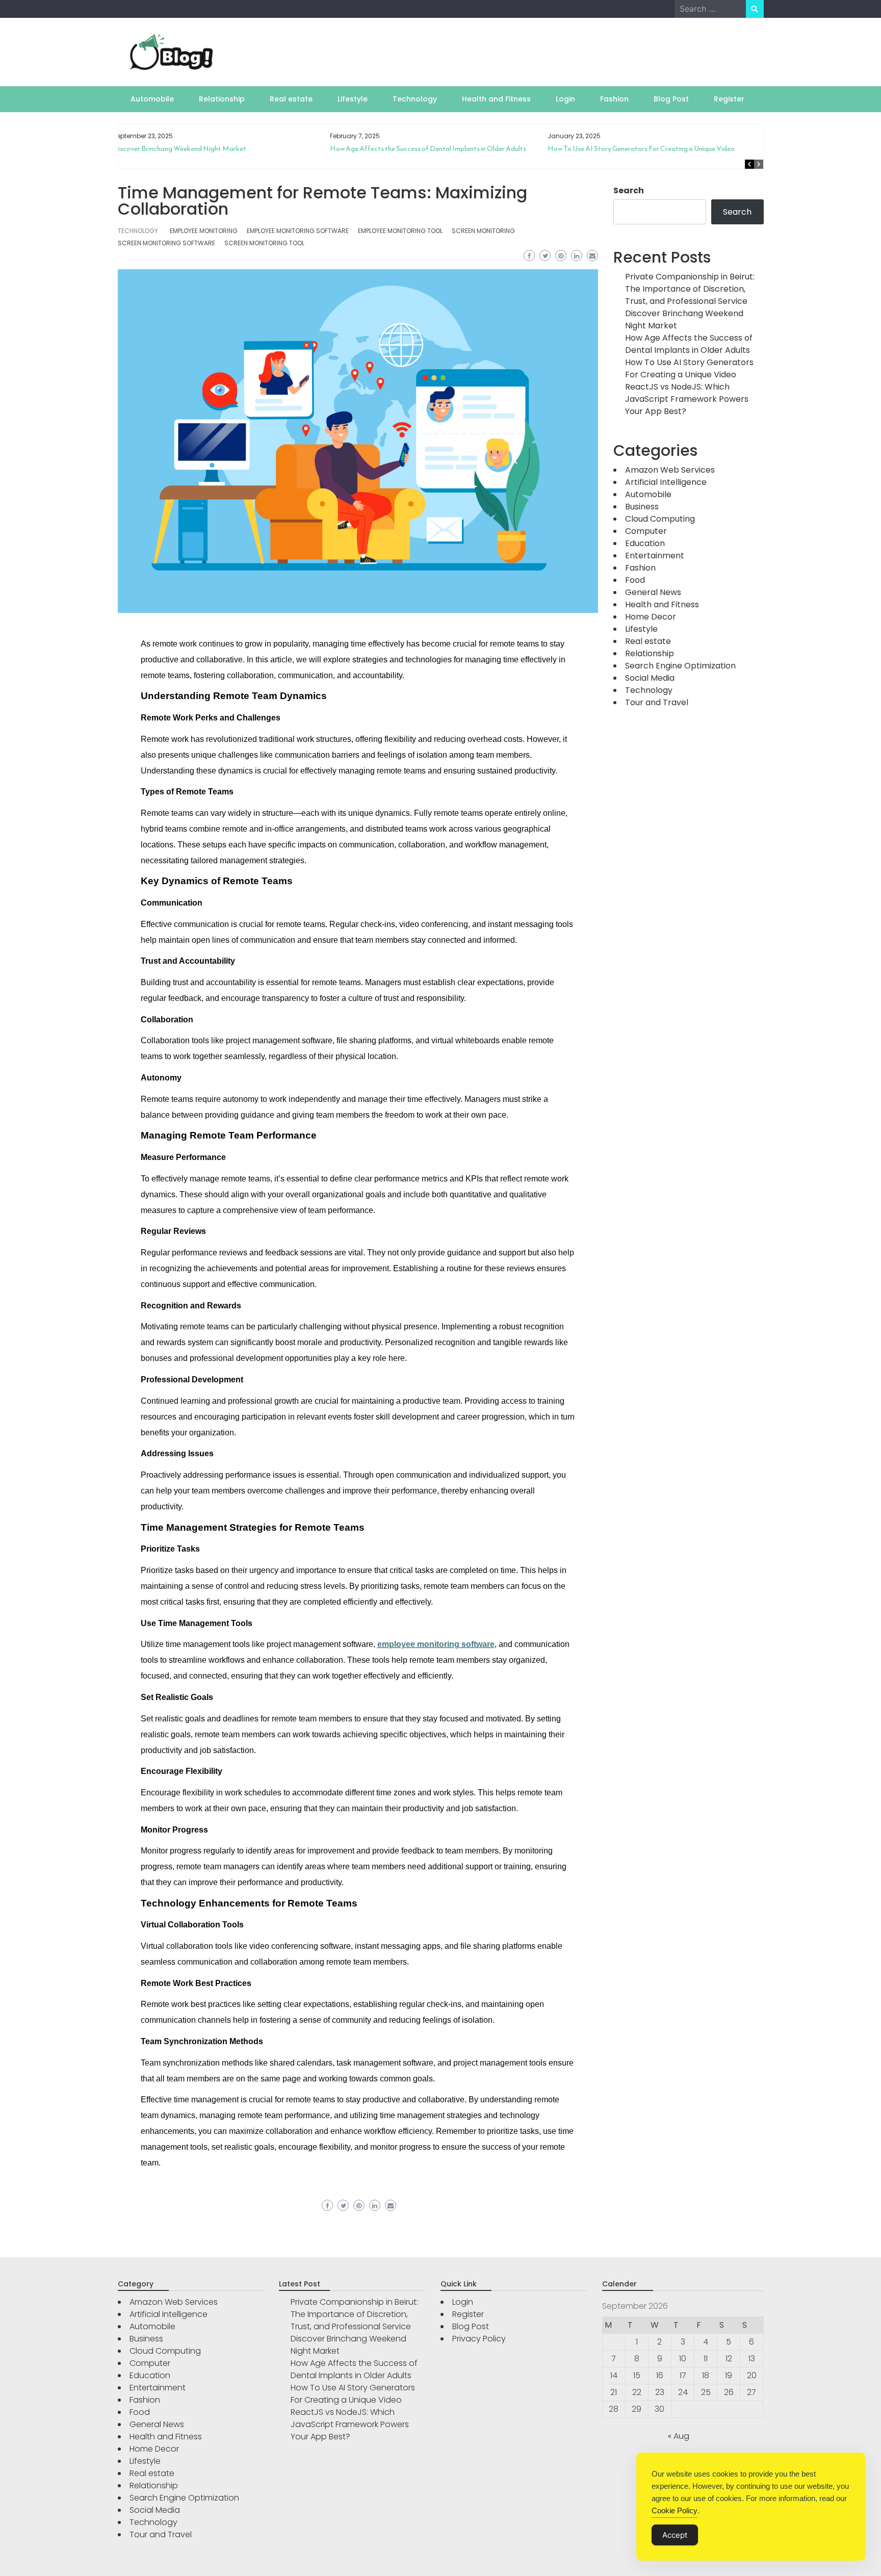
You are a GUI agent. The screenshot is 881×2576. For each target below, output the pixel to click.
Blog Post (671, 99)
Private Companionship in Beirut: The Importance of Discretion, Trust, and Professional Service (690, 289)
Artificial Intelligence (666, 482)
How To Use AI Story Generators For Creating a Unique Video (434, 149)
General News (653, 592)
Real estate (291, 99)
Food (635, 580)
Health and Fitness (496, 99)
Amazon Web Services (670, 470)
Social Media (650, 678)
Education (645, 543)
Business (642, 507)
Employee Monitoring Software (298, 231)
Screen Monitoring (483, 231)
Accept (675, 2535)
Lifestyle (353, 99)
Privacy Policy (479, 2339)
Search (629, 190)
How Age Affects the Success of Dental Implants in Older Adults (222, 149)
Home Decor (651, 617)
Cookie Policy (675, 2510)
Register (729, 99)
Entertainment (655, 556)
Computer (646, 531)
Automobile (152, 99)
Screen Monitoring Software (166, 243)
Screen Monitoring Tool (264, 243)
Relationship (222, 99)
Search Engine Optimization (680, 666)
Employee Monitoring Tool (400, 231)
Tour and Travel (657, 702)
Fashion (614, 99)
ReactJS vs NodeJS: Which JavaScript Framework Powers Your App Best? (661, 153)
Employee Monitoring (204, 231)
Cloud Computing (660, 519)
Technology (415, 99)
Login (565, 99)
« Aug (679, 2436)
